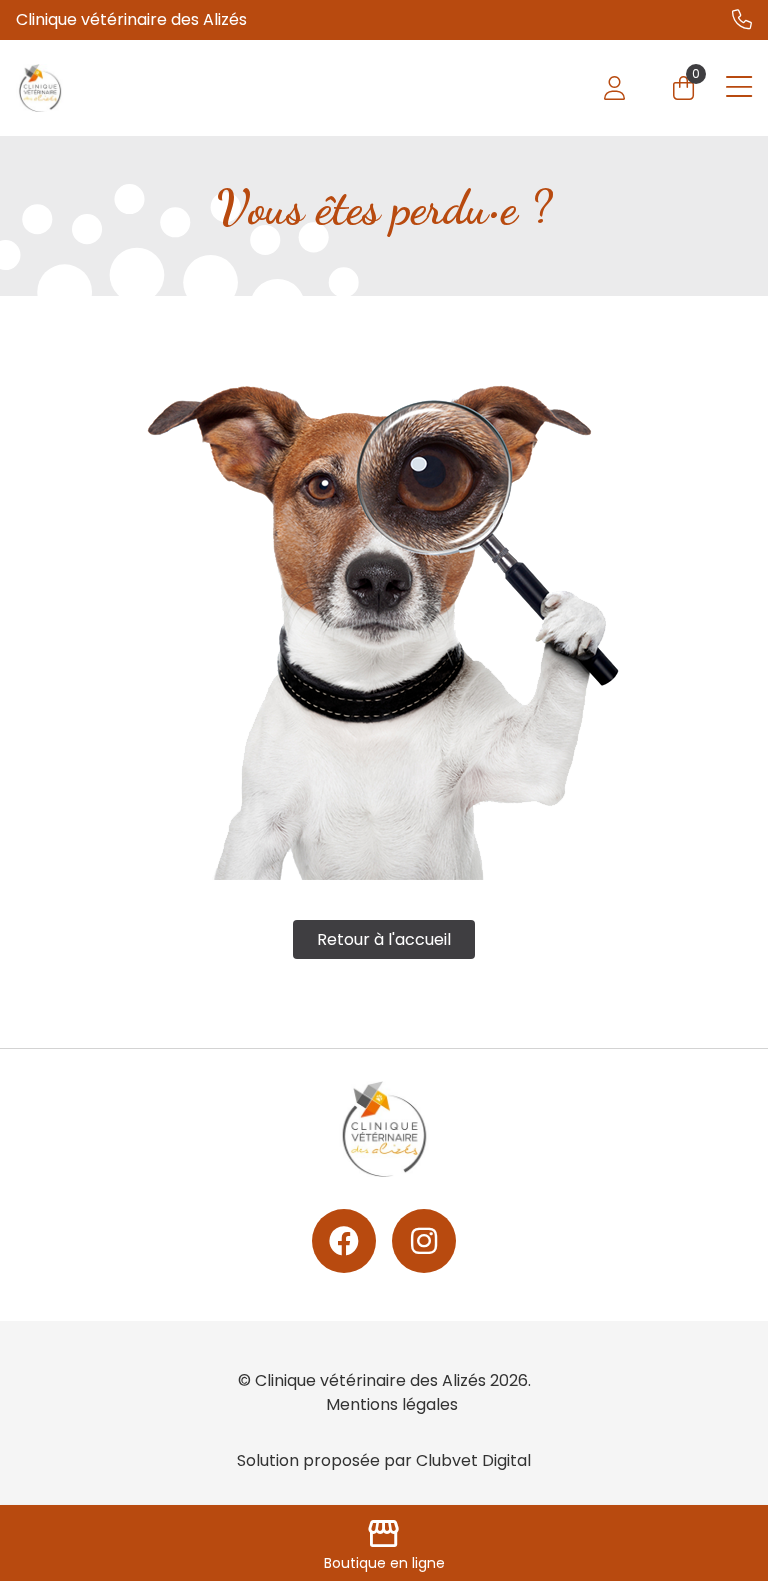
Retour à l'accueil (384, 939)
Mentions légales (392, 1404)
